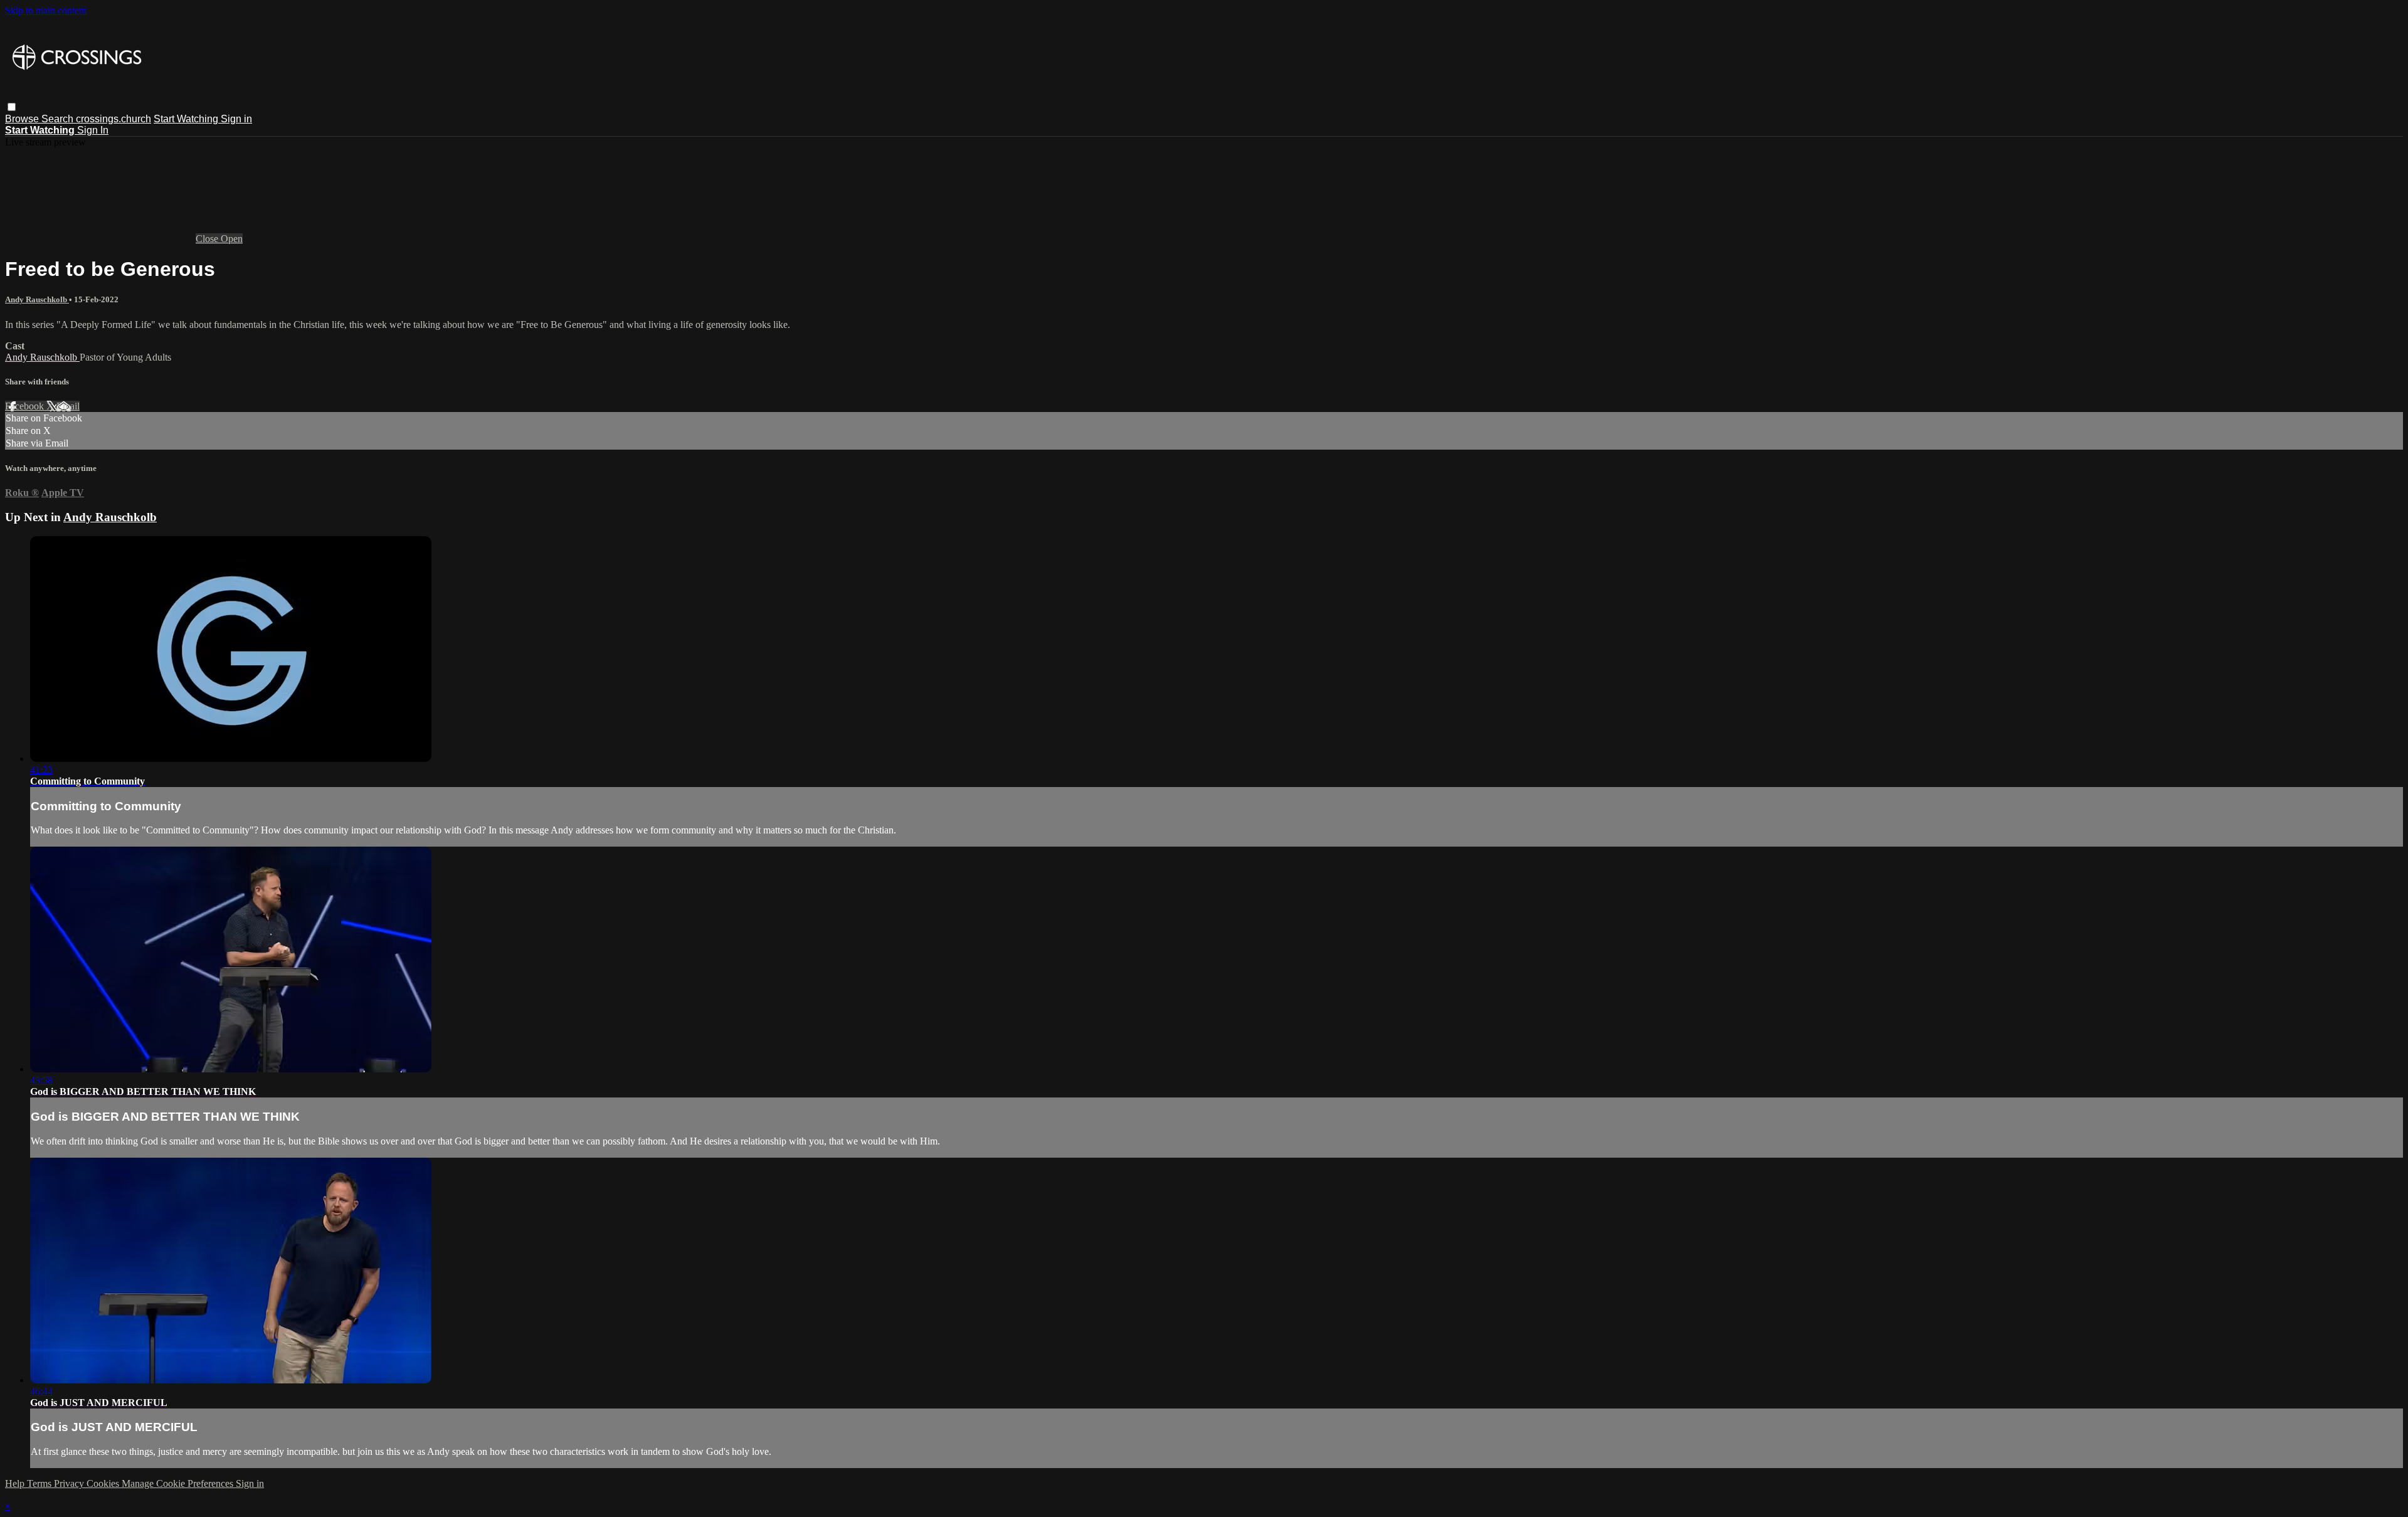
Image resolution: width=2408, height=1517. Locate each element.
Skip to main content (46, 10)
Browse (23, 119)
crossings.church (114, 119)
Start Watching (187, 119)
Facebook (26, 406)
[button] (12, 107)
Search (59, 119)
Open (232, 239)
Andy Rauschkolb (37, 299)
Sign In (93, 130)
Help (16, 1483)
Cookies (104, 1483)
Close (208, 239)
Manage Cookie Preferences (179, 1483)
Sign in (236, 119)
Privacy (70, 1483)
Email (68, 406)
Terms (40, 1483)
